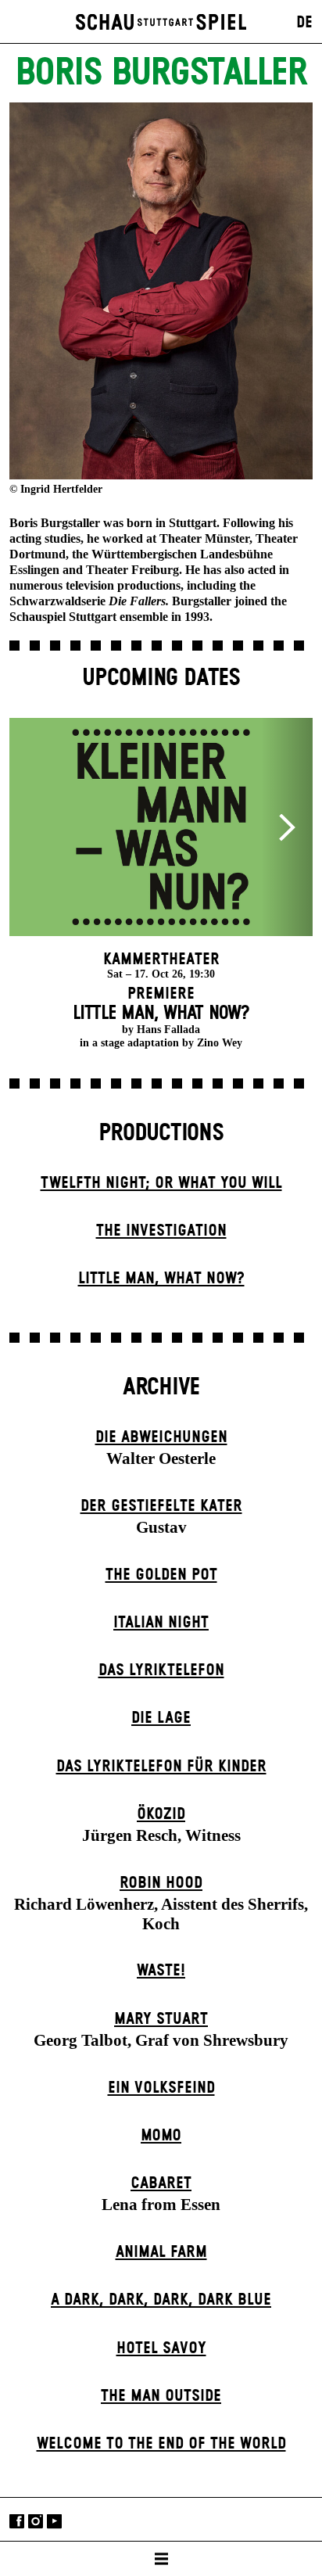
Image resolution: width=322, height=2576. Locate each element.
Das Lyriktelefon (161, 1670)
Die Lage (161, 1718)
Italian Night (161, 1623)
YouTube (54, 2521)
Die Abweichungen (161, 1437)
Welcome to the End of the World (161, 2444)
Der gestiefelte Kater (161, 1506)
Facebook (17, 2521)
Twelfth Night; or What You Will (161, 1183)
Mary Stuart (161, 2019)
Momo (161, 2136)
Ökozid (161, 1814)
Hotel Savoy (161, 2348)
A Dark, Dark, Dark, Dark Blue (161, 2300)
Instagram (36, 2521)
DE (304, 23)
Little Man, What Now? (161, 1279)
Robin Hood (161, 1883)
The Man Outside (161, 2396)
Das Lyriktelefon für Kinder (161, 1767)
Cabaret (161, 2183)
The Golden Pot (161, 1575)
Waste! (161, 1971)
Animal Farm (161, 2252)
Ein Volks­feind (161, 2088)
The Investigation (161, 1231)
